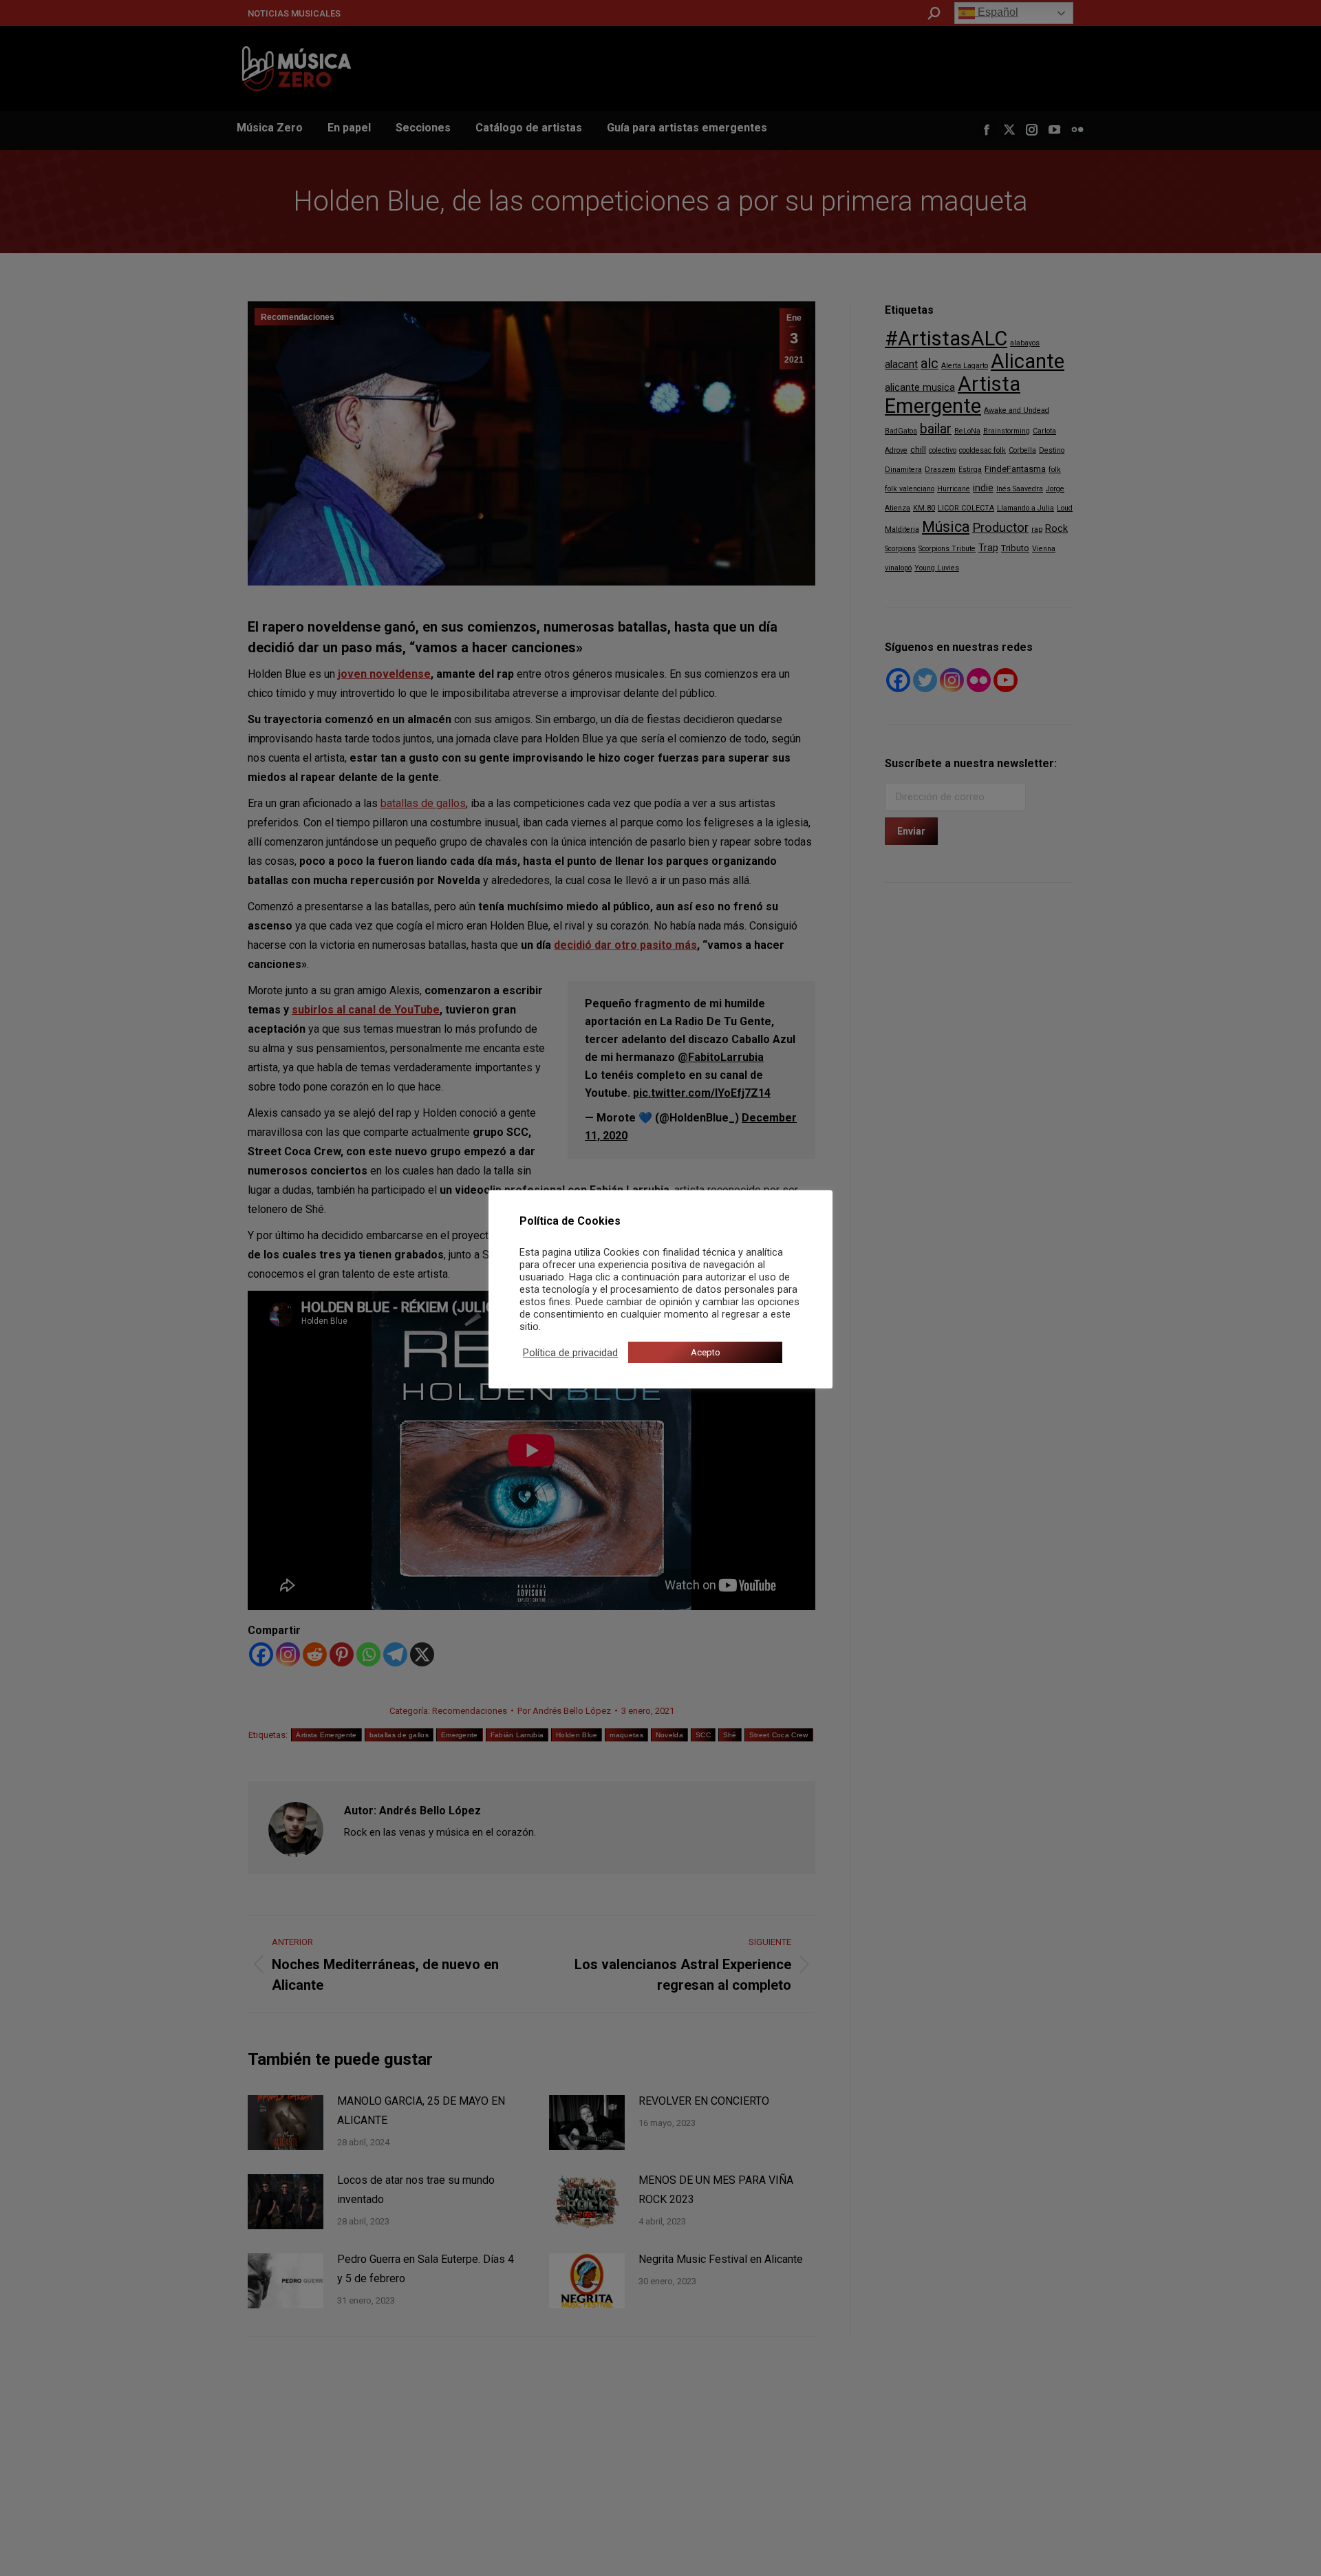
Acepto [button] (706, 1352)
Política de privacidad (570, 1353)
